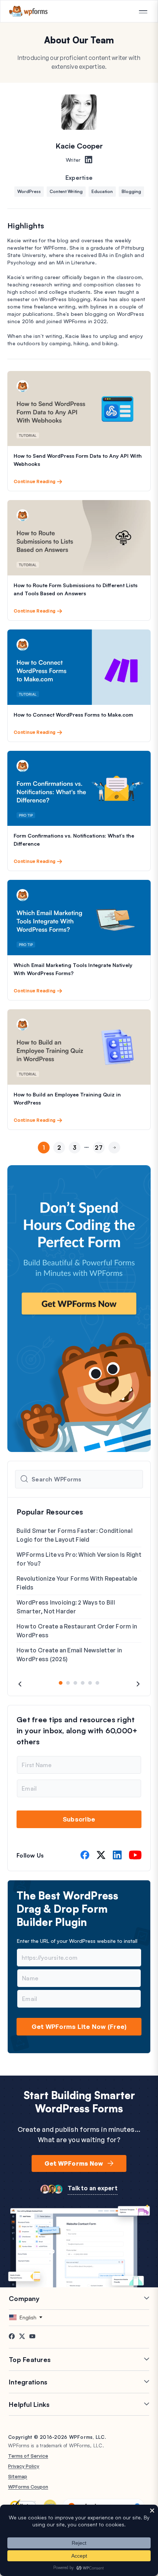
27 (99, 1148)
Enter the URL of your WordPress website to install (77, 1941)
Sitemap (18, 2476)
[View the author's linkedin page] (89, 160)
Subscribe (79, 1819)
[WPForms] (28, 11)
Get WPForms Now (74, 2163)
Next (114, 1160)
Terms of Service (28, 2456)
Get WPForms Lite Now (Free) (79, 2026)
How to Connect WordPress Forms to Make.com (73, 715)
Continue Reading (35, 481)
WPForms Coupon (28, 2487)
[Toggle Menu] (143, 12)
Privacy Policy (24, 2466)
